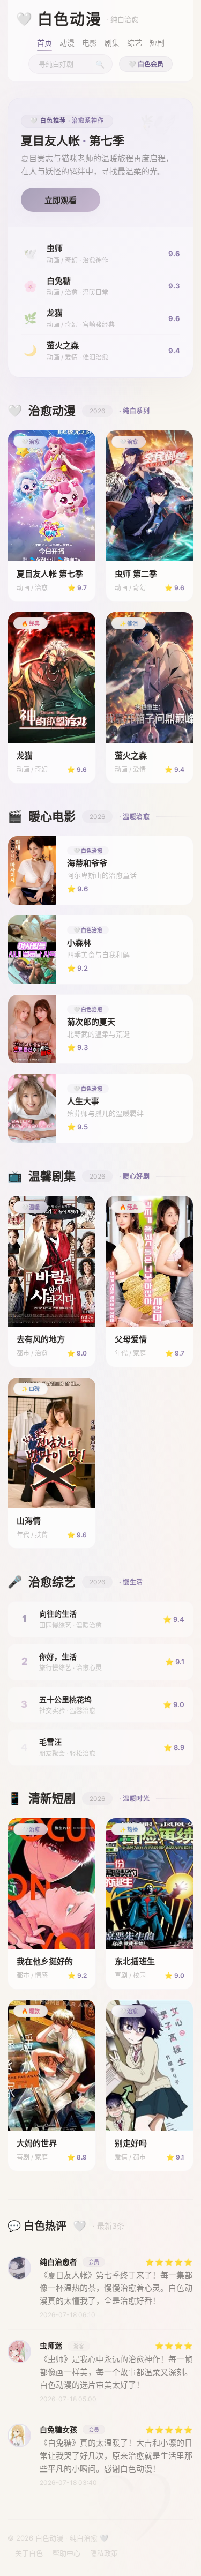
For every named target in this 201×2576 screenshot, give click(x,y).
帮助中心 (66, 2553)
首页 (44, 43)
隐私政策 (104, 2553)
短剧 (157, 43)
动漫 (67, 43)
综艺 (135, 43)
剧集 (112, 43)
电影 (90, 43)
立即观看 (61, 200)
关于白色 (29, 2553)
